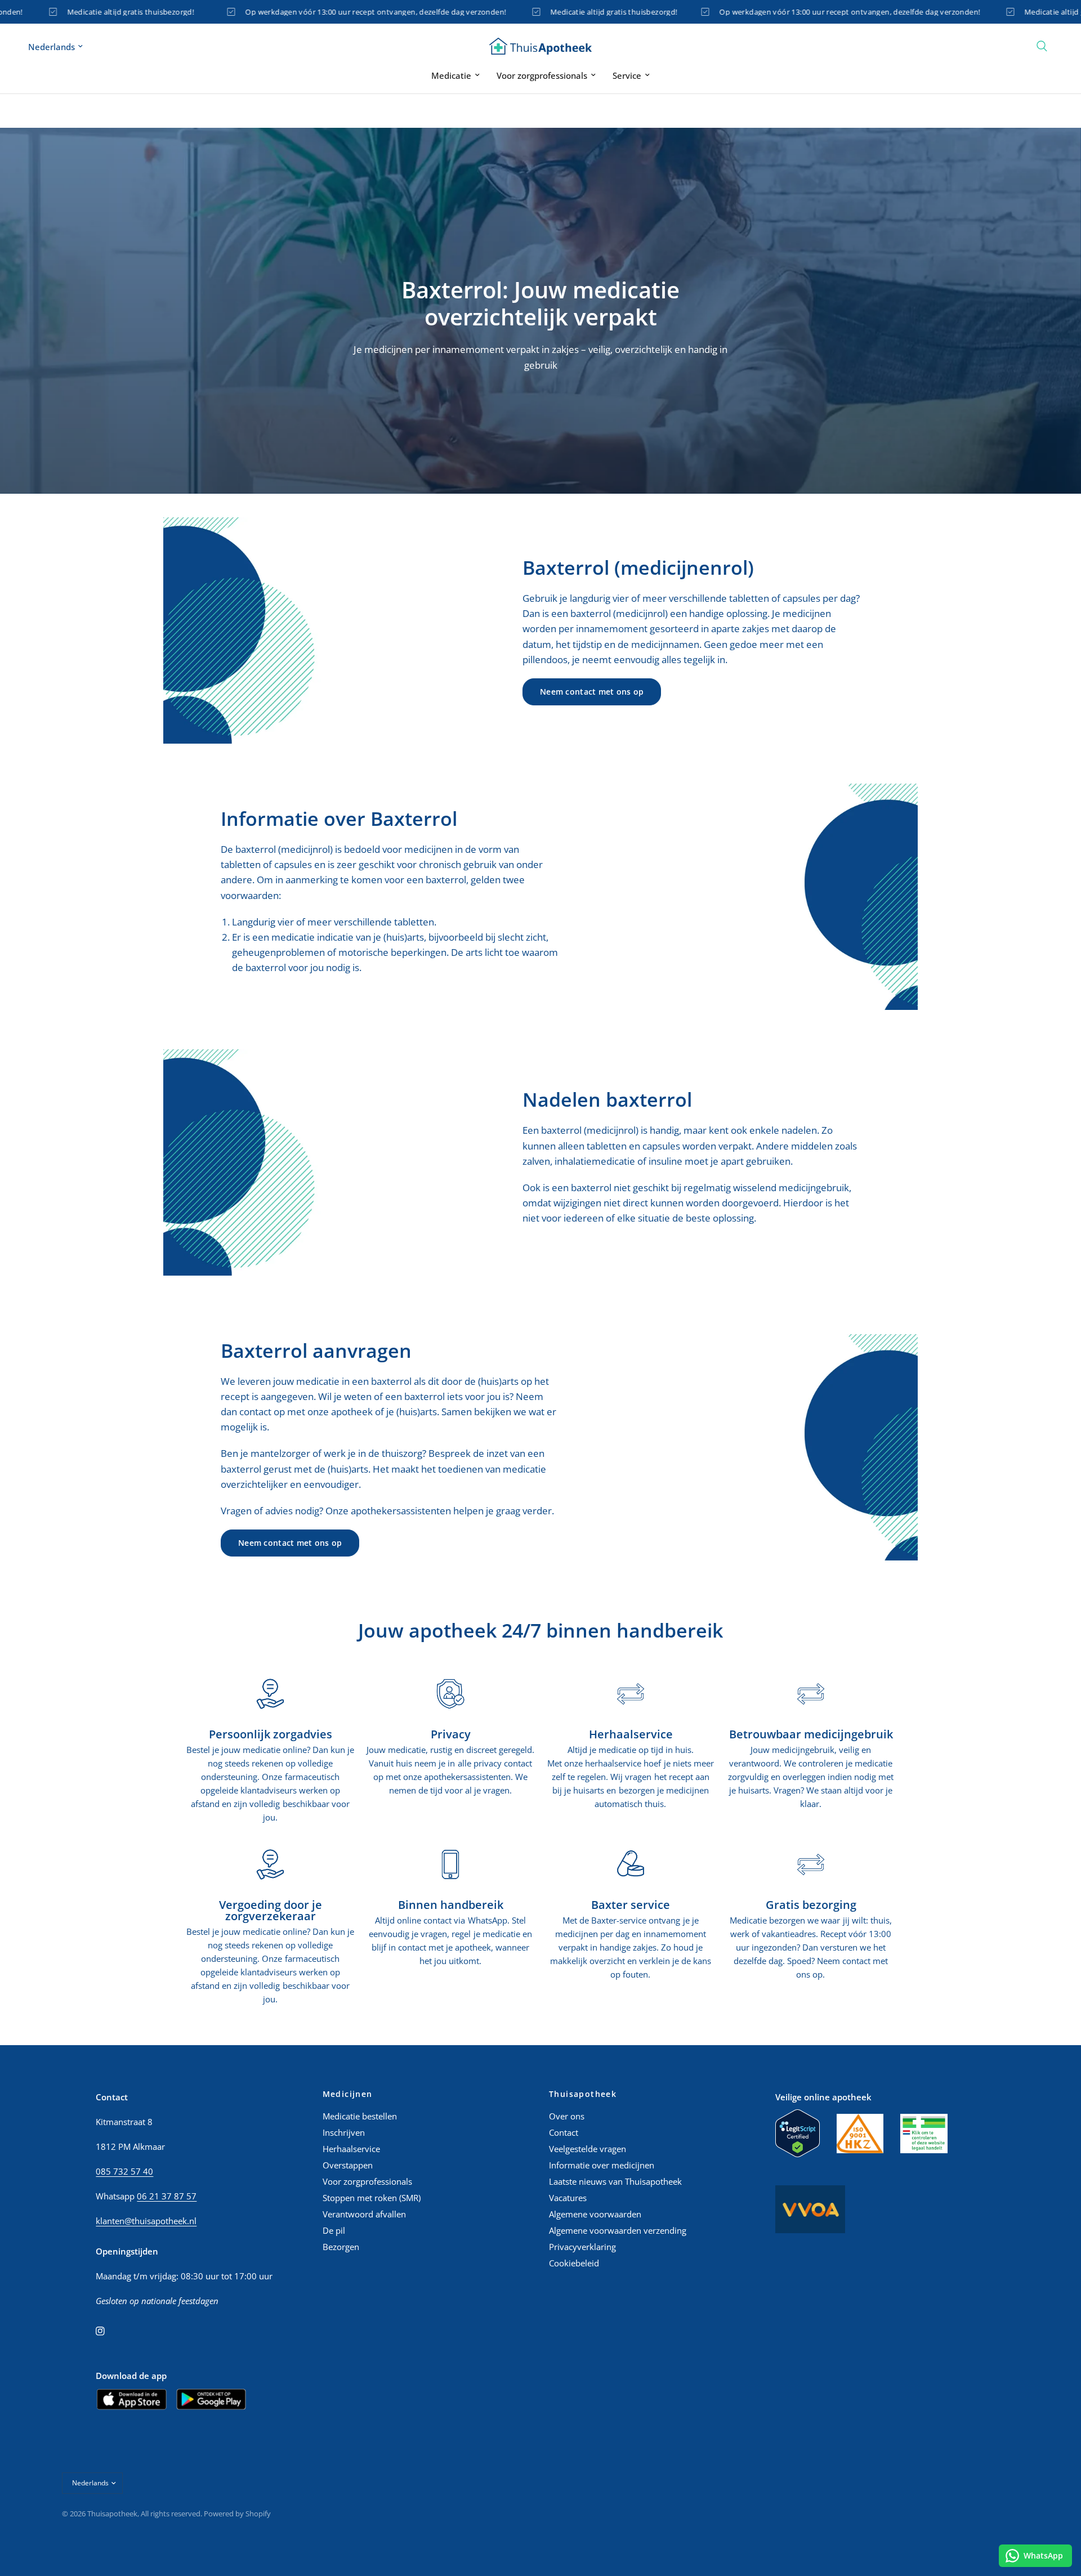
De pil (334, 2230)
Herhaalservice (351, 2149)
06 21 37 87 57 (167, 2196)
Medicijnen (348, 2094)
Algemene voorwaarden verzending (618, 2230)
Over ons (567, 2116)
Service (627, 75)
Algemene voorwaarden (595, 2214)
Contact (564, 2132)
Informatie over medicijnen (602, 2165)
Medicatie (451, 75)
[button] (592, 692)
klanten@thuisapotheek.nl (146, 2221)
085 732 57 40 (124, 2171)
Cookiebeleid (574, 2263)
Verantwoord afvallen (364, 2214)
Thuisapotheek (583, 2094)
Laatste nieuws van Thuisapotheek (615, 2181)
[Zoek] (1042, 46)
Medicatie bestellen (360, 2116)
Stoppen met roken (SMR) (372, 2198)
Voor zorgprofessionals (542, 75)
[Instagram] (108, 2331)
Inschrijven (344, 2132)
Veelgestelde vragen (588, 2149)
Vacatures (568, 2198)
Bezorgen (341, 2247)
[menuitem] (455, 75)
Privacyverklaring (582, 2247)
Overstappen (348, 2165)
